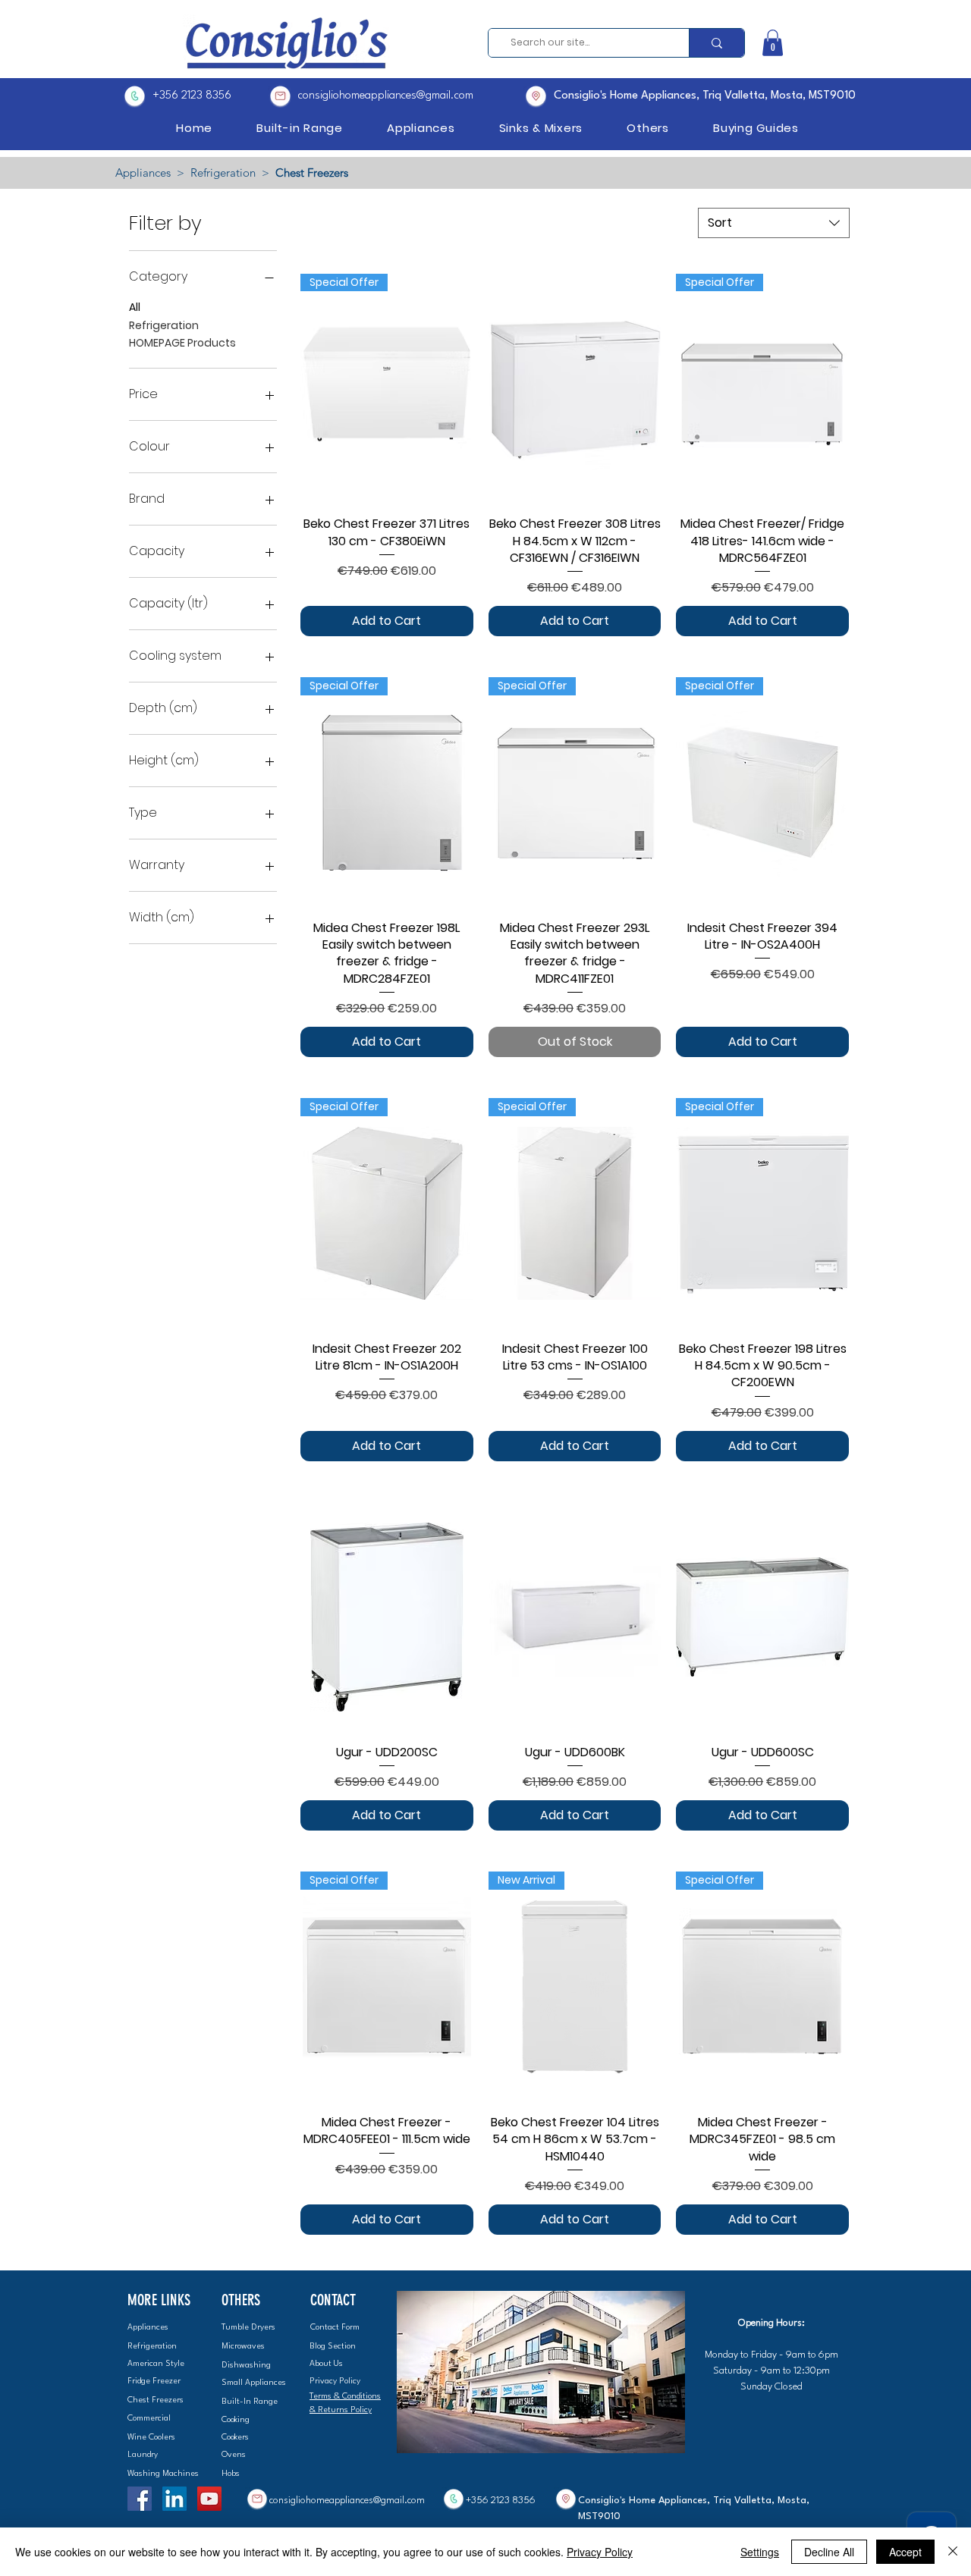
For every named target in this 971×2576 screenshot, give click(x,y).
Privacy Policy (600, 2552)
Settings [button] (760, 2552)
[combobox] (774, 223)
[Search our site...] (716, 43)
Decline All (829, 2552)
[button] (773, 43)
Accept (905, 2552)
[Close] (953, 2552)
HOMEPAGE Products (182, 343)
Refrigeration (223, 173)
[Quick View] (575, 389)
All (135, 307)
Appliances (143, 173)
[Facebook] (140, 2499)
